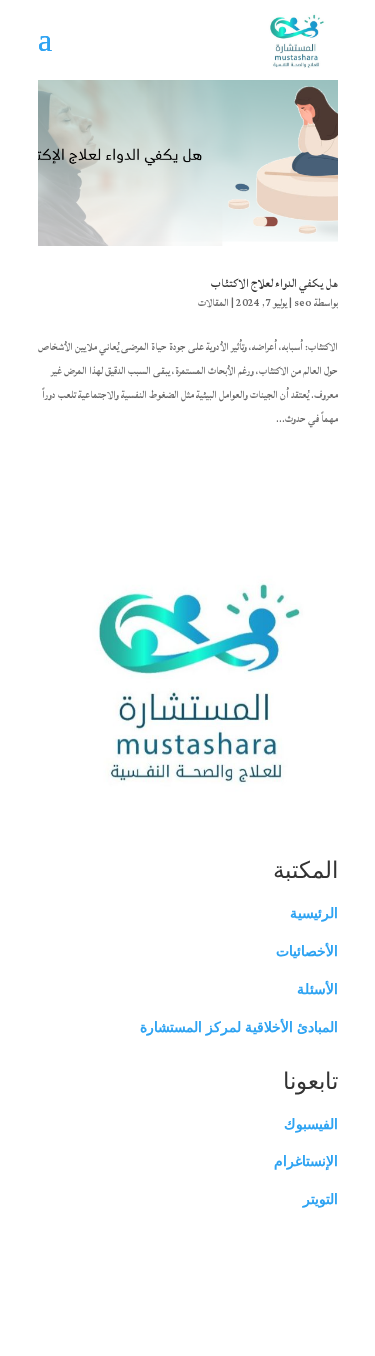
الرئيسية (314, 913)
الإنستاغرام (306, 1161)
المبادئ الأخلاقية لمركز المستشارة (239, 1027)
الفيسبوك (311, 1124)
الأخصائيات (307, 951)
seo (303, 303)
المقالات (213, 303)
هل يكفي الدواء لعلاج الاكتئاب (274, 283)
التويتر (320, 1199)
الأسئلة (317, 989)
